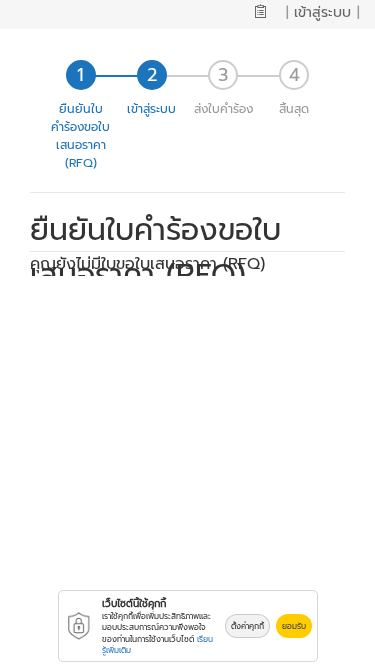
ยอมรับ (294, 626)
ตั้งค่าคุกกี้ (247, 626)
